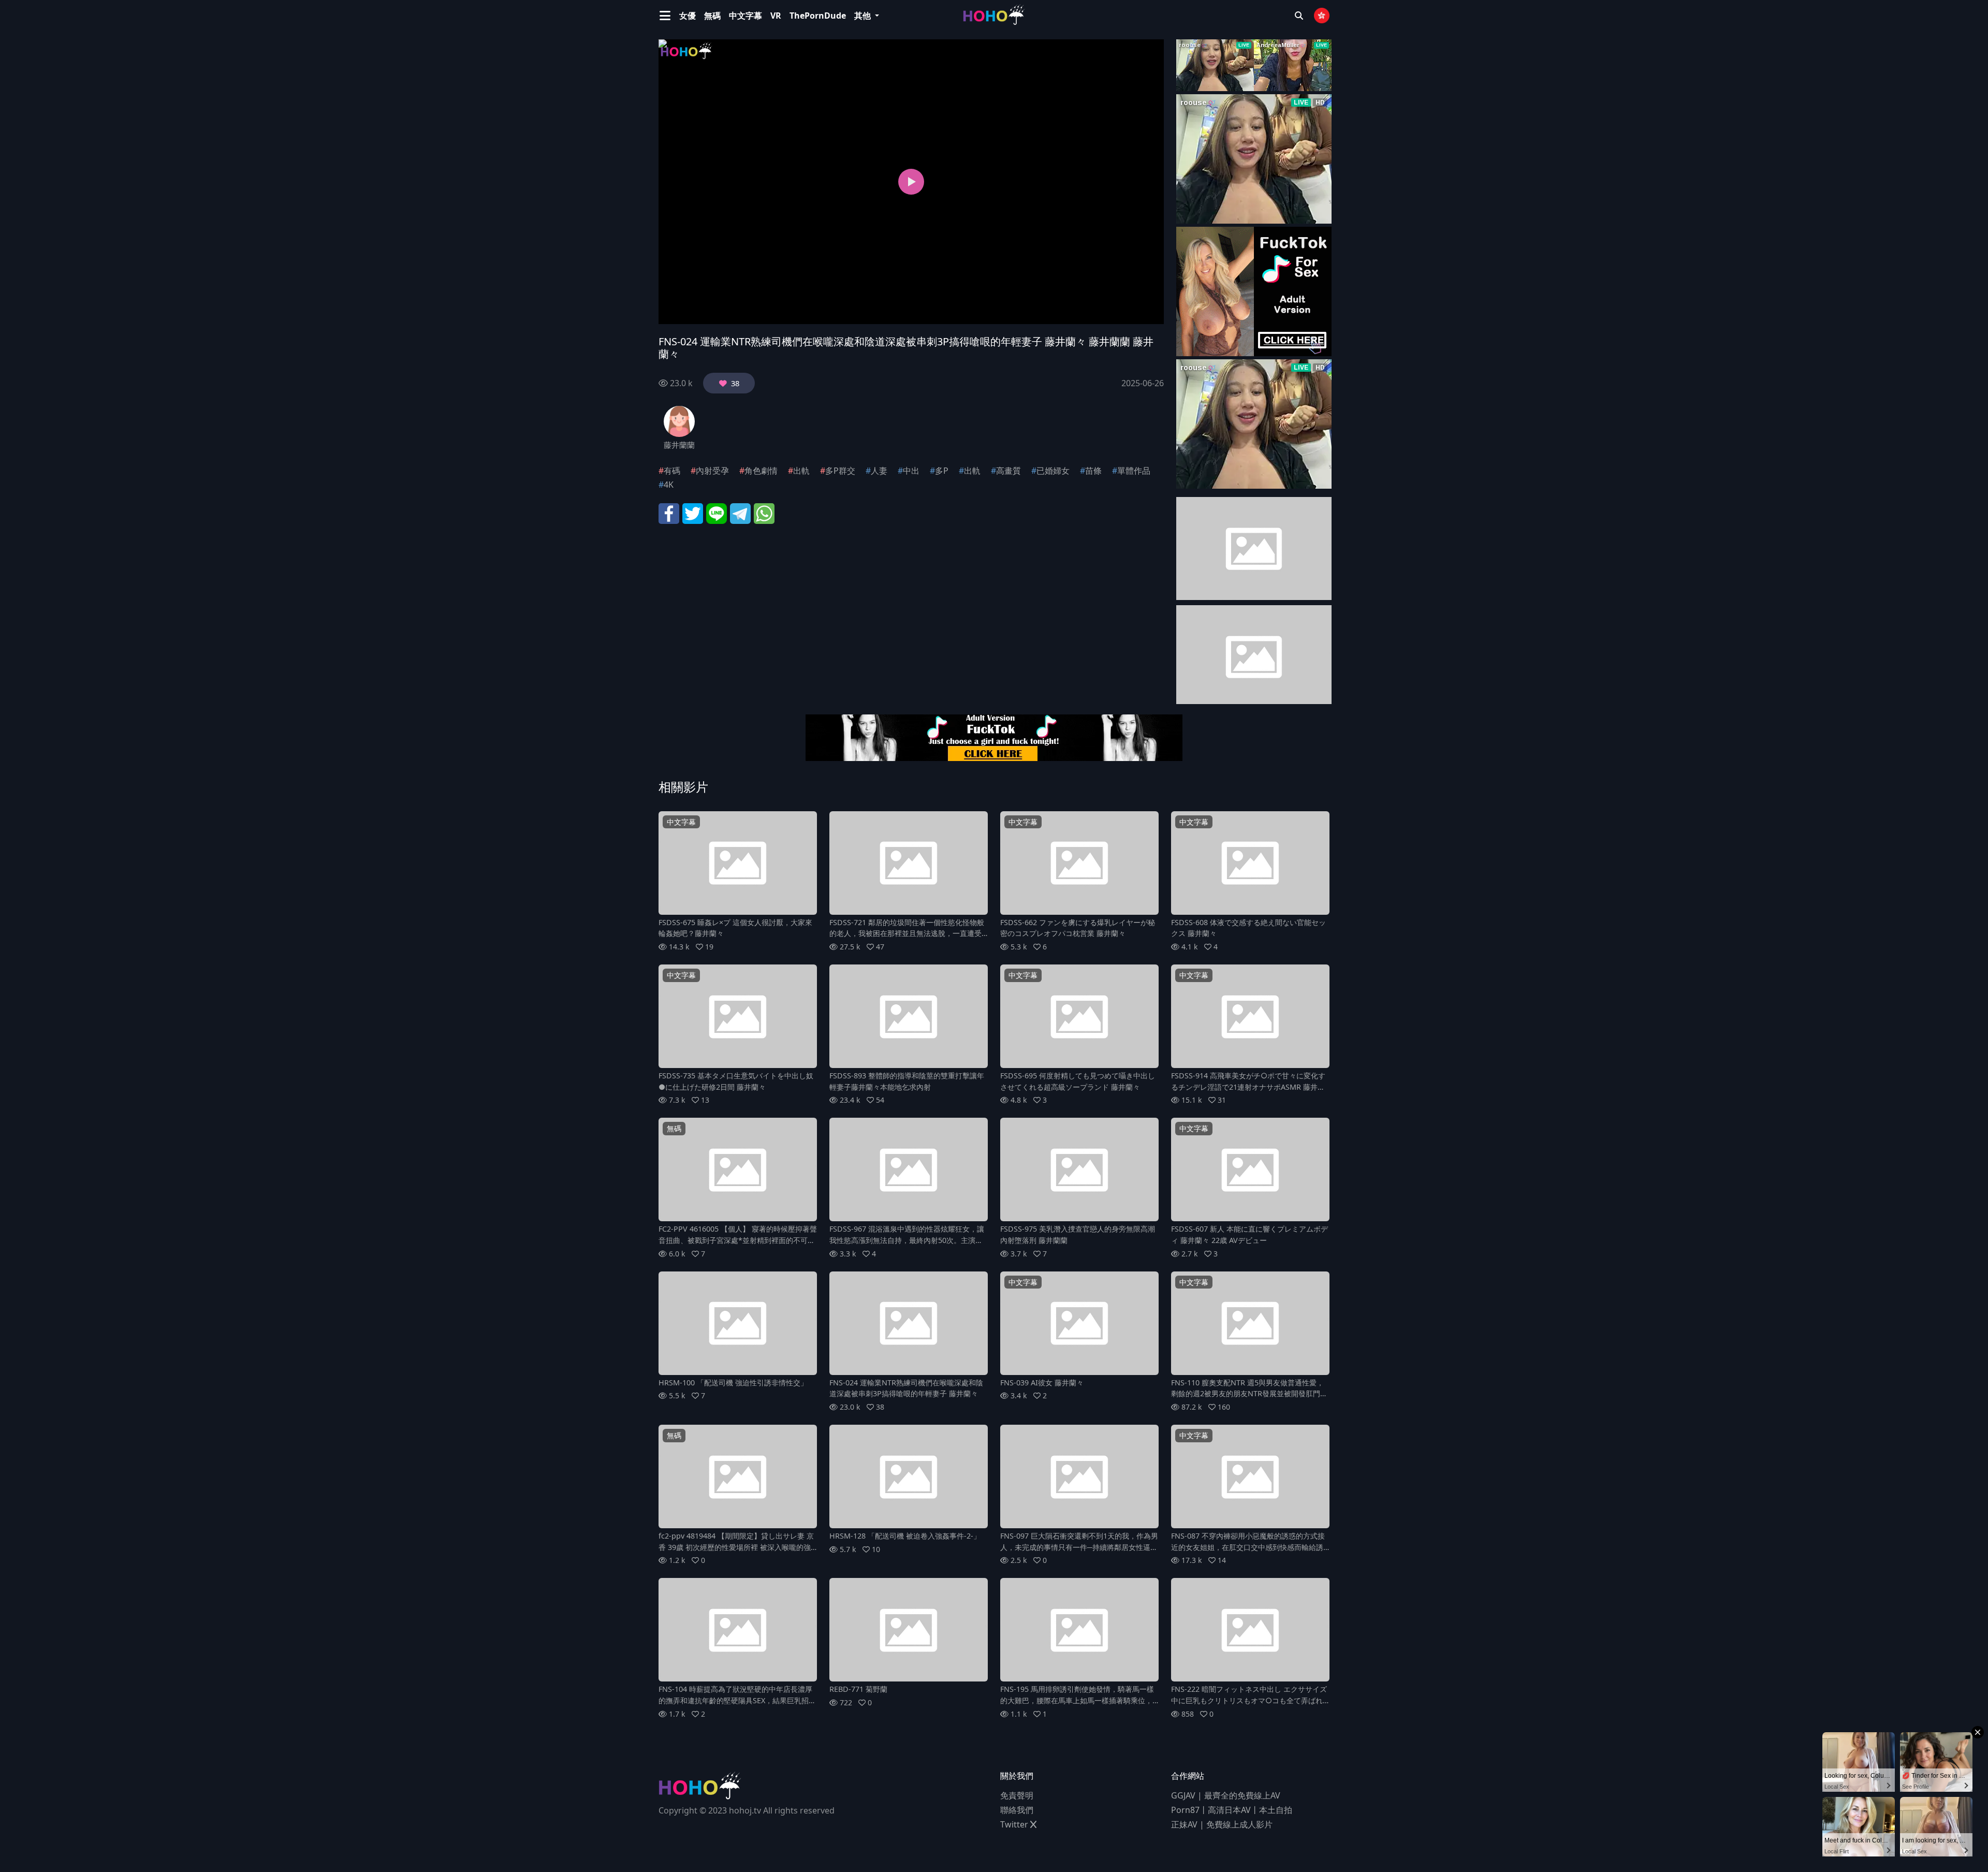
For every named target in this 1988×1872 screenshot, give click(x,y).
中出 (911, 471)
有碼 (672, 471)
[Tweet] (693, 513)
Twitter (1015, 1824)
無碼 (712, 16)
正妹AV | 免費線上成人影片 (1222, 1824)
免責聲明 (1017, 1795)
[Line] (717, 513)
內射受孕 (712, 471)
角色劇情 (761, 471)
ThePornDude (818, 16)
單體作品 (1134, 471)
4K (669, 485)
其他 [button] (864, 16)
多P (942, 471)
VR (776, 16)
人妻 (879, 471)
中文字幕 (745, 16)
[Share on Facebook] (669, 513)
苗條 (1093, 471)
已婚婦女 (1053, 471)
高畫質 (1008, 471)
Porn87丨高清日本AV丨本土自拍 (1232, 1810)
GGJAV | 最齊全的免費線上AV (1226, 1795)
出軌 (801, 471)
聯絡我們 (1017, 1810)
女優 (688, 16)
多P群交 (840, 471)
